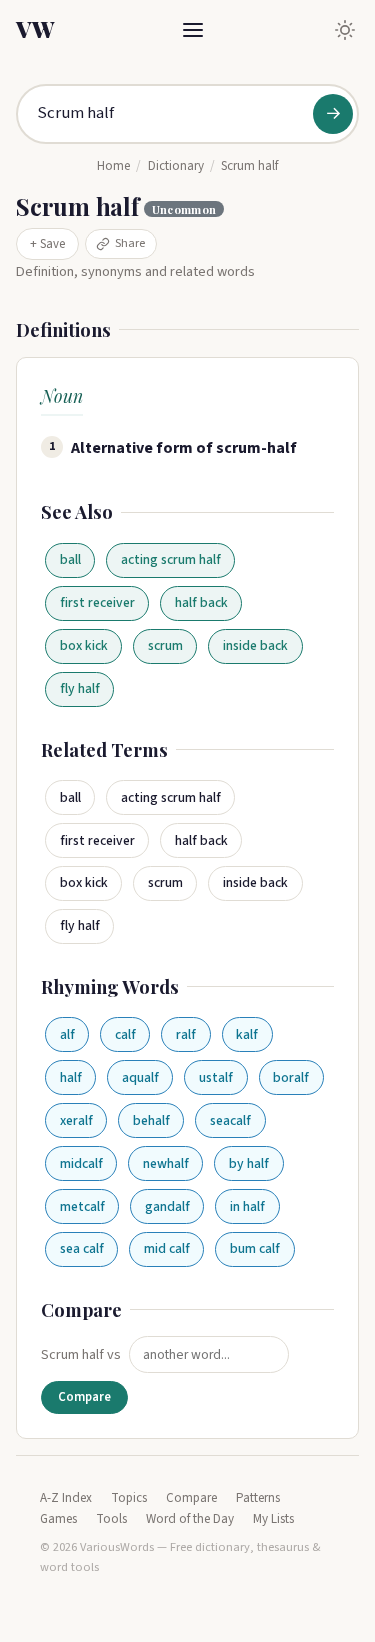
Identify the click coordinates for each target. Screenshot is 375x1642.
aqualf (140, 1077)
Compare (84, 1397)
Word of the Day (190, 1519)
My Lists (273, 1519)
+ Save (47, 244)
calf (125, 1034)
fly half (80, 688)
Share (130, 243)
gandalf (167, 1206)
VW (35, 29)
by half (249, 1163)
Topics (129, 1498)
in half (247, 1206)
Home (113, 166)
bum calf (255, 1248)
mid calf (167, 1248)
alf (67, 1034)
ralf (186, 1034)
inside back (255, 645)
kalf (247, 1034)
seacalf (230, 1120)
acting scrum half (171, 559)
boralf (291, 1077)
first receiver (97, 602)
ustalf (216, 1077)
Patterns (258, 1498)
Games (58, 1519)
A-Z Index (66, 1498)
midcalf (81, 1163)
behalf (151, 1120)
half (71, 1077)
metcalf (82, 1206)
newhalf (166, 1163)
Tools (111, 1519)
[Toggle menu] (193, 30)
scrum (165, 645)
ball (70, 559)
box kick (84, 645)
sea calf (82, 1248)
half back (201, 602)
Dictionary (176, 166)
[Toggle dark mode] (345, 30)
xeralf (76, 1120)
